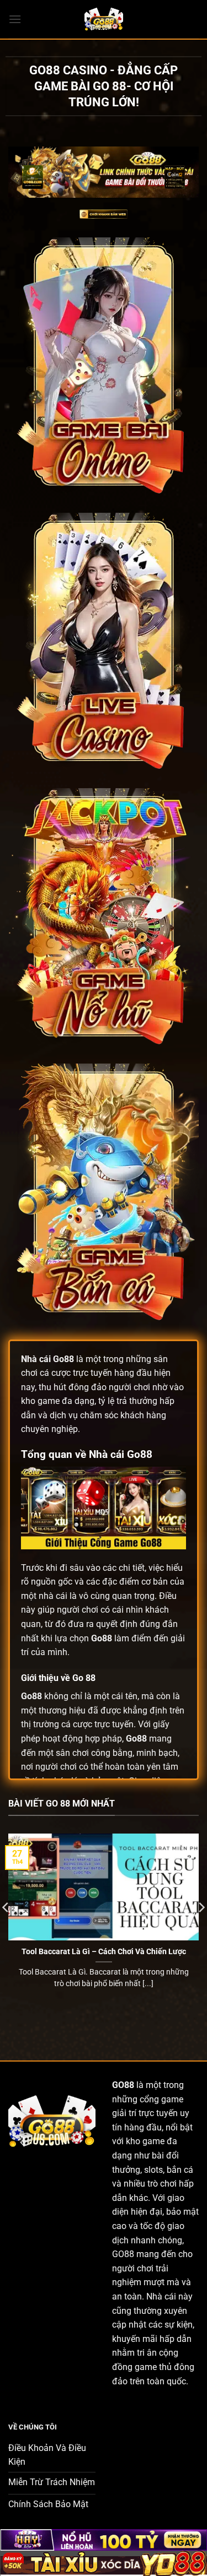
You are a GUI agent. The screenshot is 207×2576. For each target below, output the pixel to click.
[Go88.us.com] (104, 19)
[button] (15, 19)
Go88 (63, 1359)
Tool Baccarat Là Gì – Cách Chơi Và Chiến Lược (104, 1951)
